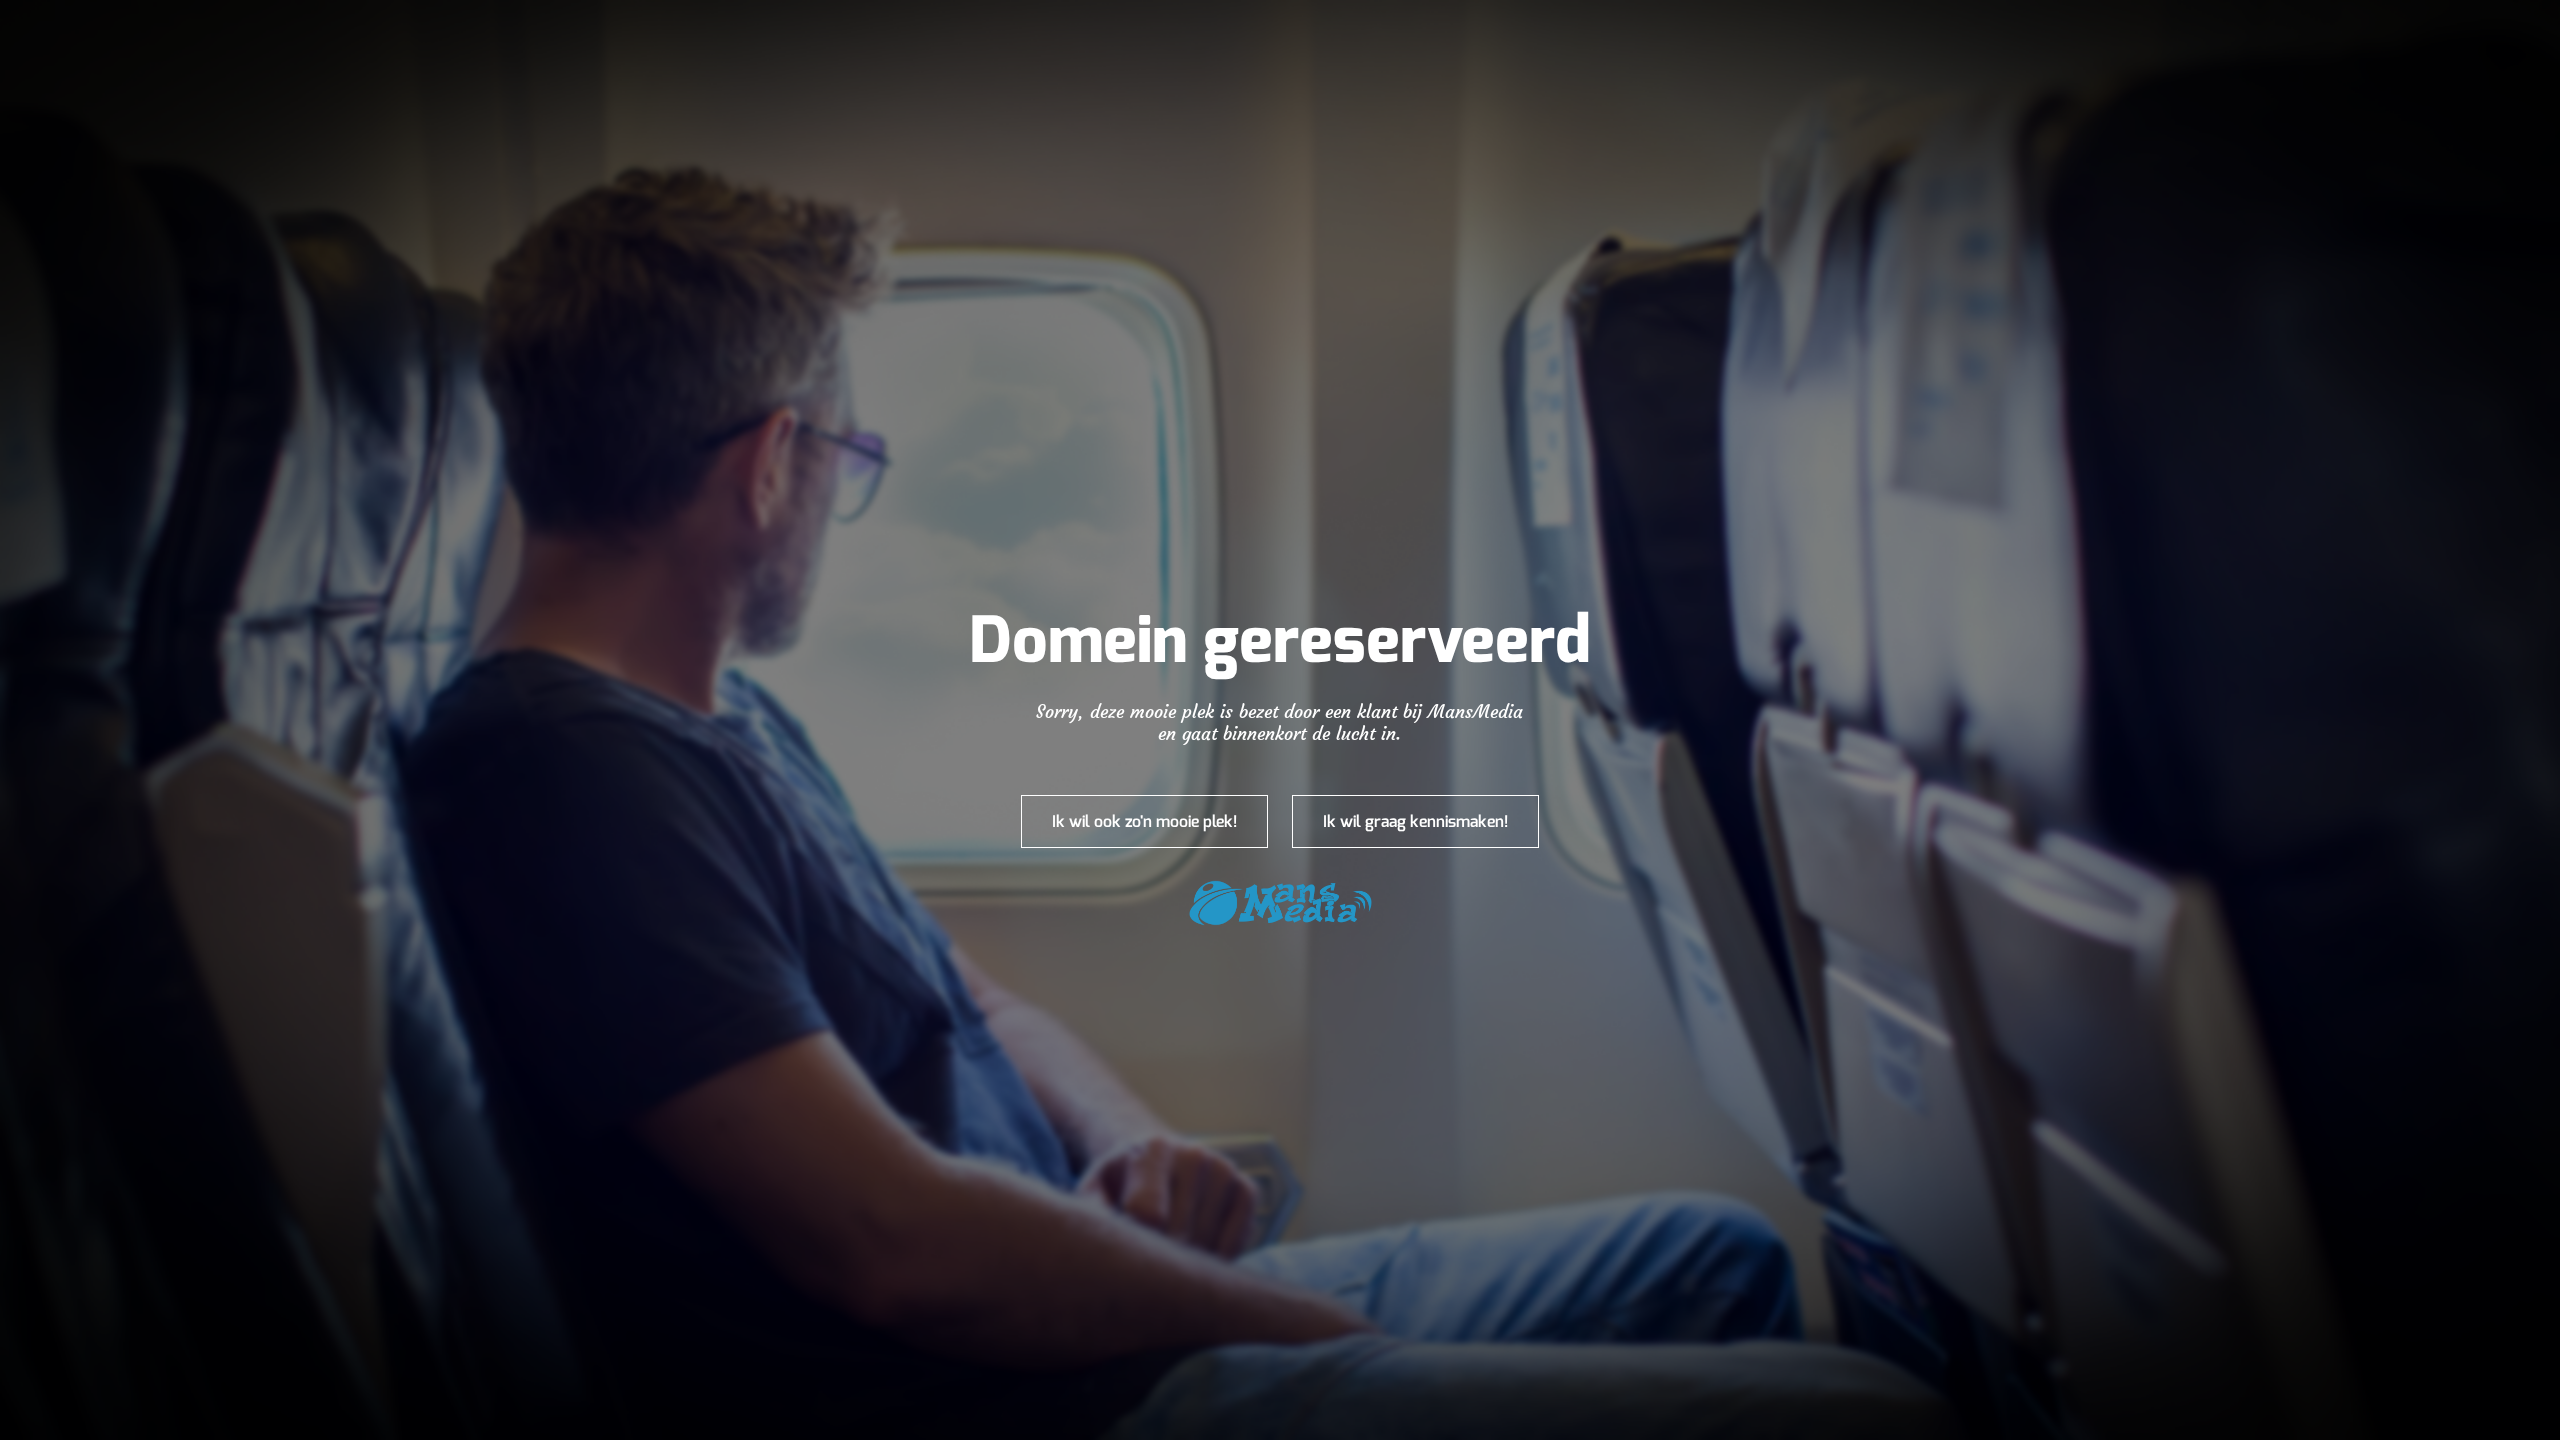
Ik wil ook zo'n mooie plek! (1144, 821)
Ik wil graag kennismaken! (1415, 821)
